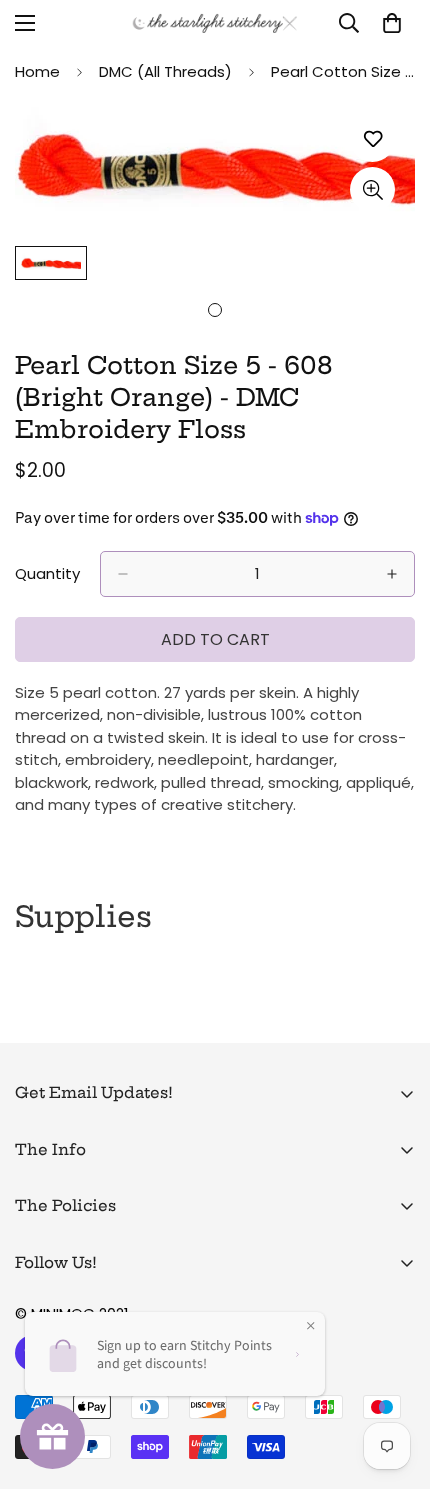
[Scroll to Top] (394, 1383)
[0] (392, 23)
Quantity (47, 573)
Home (37, 71)
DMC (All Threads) (165, 71)
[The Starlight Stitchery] (215, 23)
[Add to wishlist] (372, 139)
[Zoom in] (372, 189)
